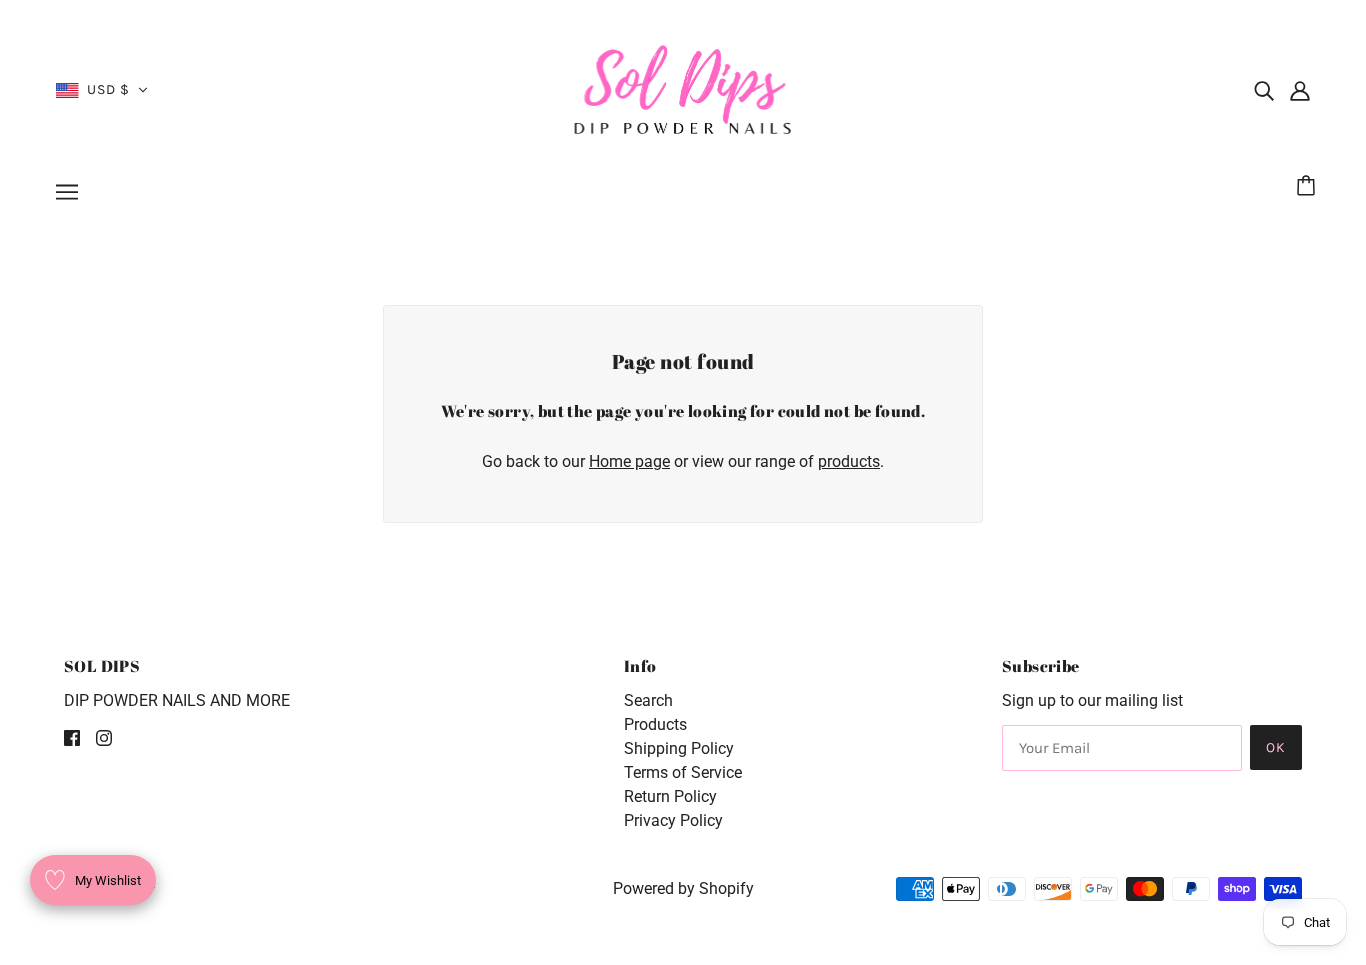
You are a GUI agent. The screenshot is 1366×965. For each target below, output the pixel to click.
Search (648, 700)
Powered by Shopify (683, 888)
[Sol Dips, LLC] (683, 88)
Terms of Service (683, 772)
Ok (1276, 747)
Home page (629, 461)
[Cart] (1309, 187)
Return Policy (670, 796)
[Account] (1300, 90)
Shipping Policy (679, 748)
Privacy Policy (673, 820)
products (849, 461)
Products (655, 724)
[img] (1264, 90)
